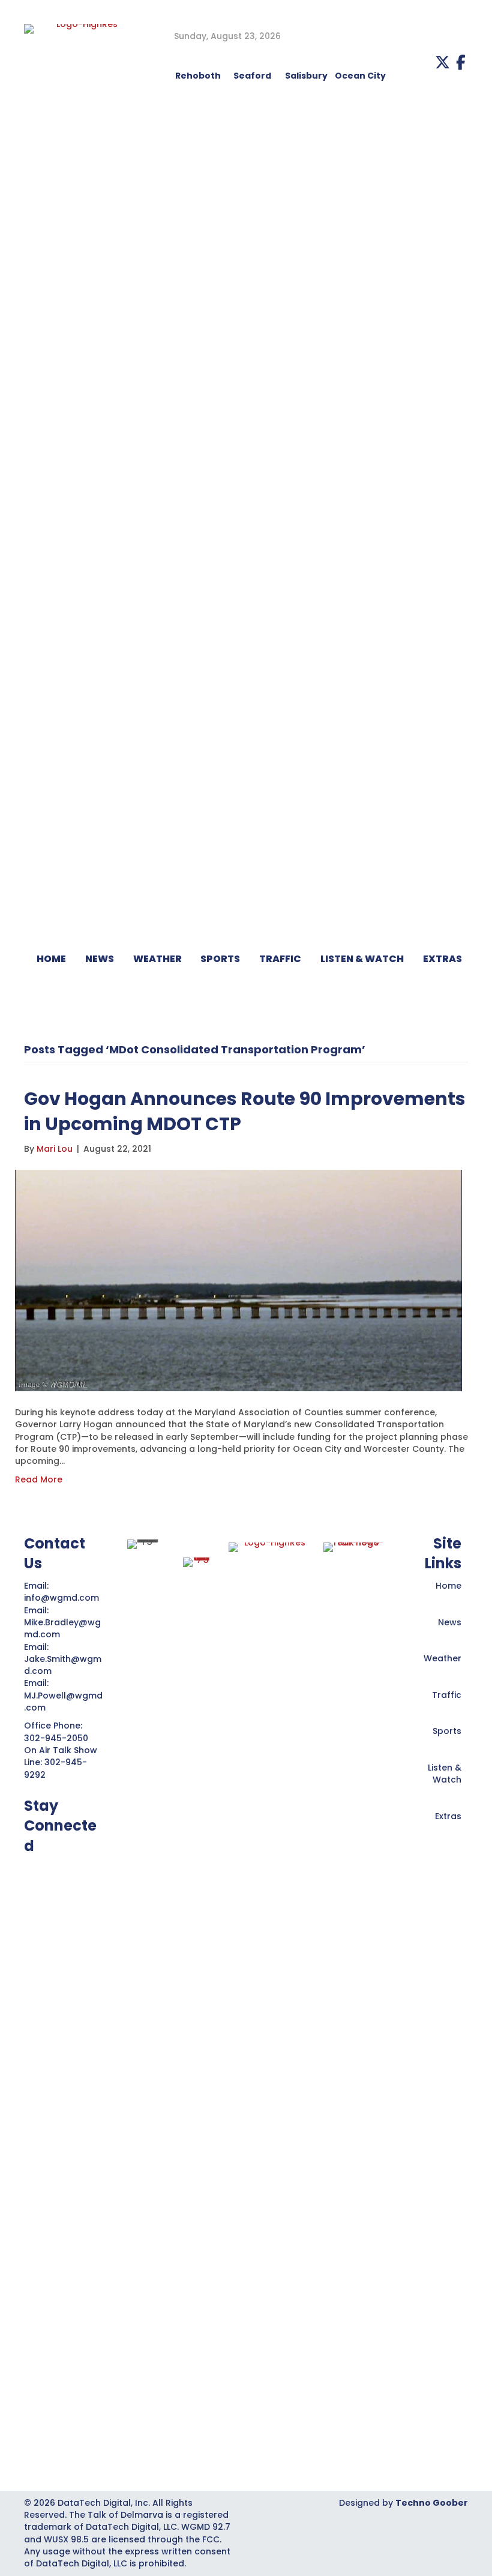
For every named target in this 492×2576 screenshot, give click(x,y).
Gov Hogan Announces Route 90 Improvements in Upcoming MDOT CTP (245, 1111)
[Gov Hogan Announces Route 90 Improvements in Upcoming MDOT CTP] (238, 1280)
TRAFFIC (280, 959)
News (450, 1622)
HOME (51, 959)
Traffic (447, 1695)
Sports (220, 959)
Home (448, 1586)
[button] (442, 62)
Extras (448, 1816)
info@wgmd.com (63, 1598)
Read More (39, 1479)
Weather (442, 1658)
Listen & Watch (445, 1774)
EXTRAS (442, 959)
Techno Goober (432, 2503)
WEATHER (157, 959)
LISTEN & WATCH (362, 959)
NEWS (100, 959)
